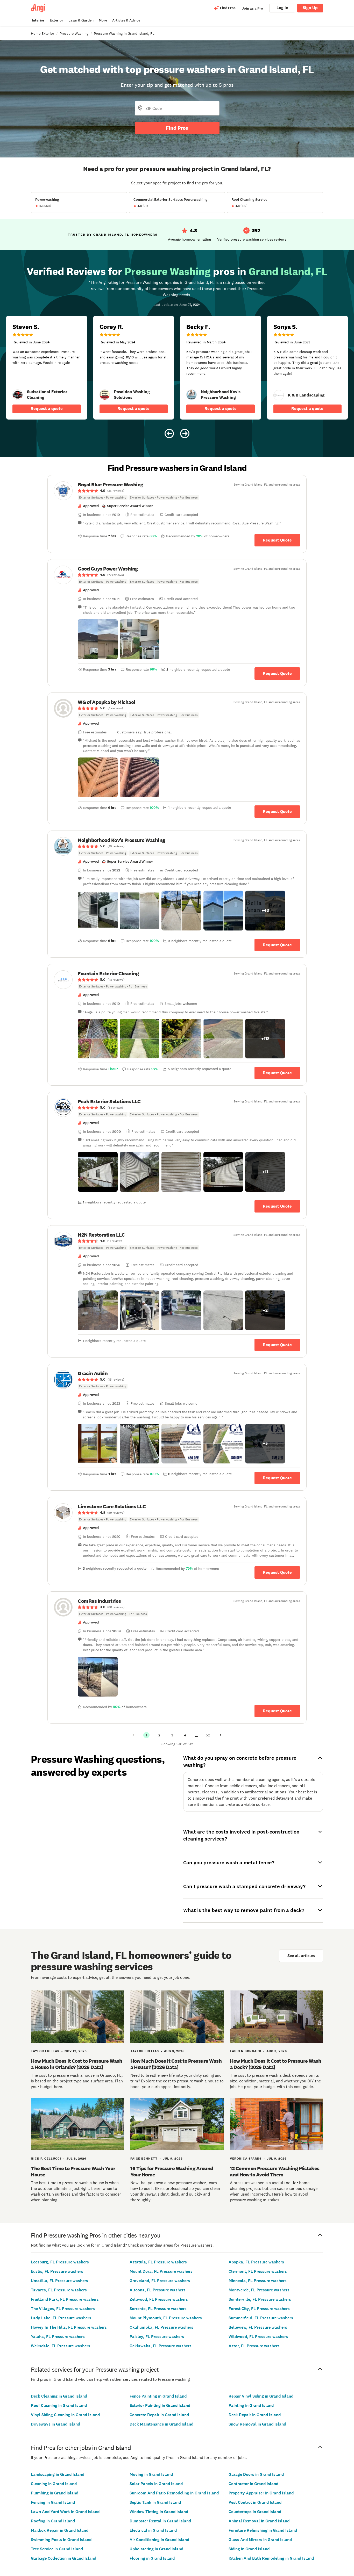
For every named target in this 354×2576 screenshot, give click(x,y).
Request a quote (47, 409)
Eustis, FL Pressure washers (57, 2271)
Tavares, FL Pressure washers (59, 2290)
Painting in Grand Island (251, 2405)
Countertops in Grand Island (255, 2512)
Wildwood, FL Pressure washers (258, 2337)
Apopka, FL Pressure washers (256, 2262)
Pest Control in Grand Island (255, 2502)
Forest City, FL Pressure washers (259, 2309)
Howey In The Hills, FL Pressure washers (69, 2327)
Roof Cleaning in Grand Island (59, 2405)
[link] (18, 395)
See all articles (301, 1956)
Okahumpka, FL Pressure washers (161, 2327)
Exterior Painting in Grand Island (160, 2405)
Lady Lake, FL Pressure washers (61, 2318)
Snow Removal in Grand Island (257, 2424)
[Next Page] (221, 1735)
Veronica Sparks (246, 2159)
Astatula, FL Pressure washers (158, 2262)
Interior (38, 20)
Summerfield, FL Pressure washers (261, 2318)
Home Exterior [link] (43, 33)
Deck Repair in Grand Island (255, 2415)
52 (208, 1735)
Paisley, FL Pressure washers (157, 2337)
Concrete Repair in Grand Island (159, 2415)
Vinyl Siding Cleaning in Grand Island (65, 2415)
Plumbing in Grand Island (55, 2493)
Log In (282, 8)
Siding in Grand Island (249, 2549)
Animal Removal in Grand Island (259, 2521)
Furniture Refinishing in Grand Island (263, 2530)
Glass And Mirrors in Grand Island (260, 2540)
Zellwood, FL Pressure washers (159, 2299)
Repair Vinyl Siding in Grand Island (261, 2396)
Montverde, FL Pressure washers (259, 2290)
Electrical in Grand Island (153, 2530)
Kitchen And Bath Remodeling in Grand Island (271, 2558)
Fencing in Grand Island (53, 2502)
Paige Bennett (144, 2159)
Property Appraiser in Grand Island (261, 2493)
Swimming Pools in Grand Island (61, 2540)
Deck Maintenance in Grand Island (161, 2424)
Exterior (56, 20)
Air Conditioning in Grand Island (159, 2540)
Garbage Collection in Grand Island (63, 2558)
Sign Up (310, 8)
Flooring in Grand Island (152, 2558)
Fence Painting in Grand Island (158, 2396)
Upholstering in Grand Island (156, 2549)
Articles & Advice (126, 20)
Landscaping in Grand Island (58, 2474)
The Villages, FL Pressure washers (63, 2309)
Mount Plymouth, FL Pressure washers (166, 2318)
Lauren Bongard (246, 2051)
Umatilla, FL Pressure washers (59, 2281)
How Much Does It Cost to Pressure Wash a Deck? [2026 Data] (275, 2064)
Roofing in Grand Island (53, 2521)
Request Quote (277, 540)
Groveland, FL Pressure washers (160, 2281)
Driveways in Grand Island (55, 2424)
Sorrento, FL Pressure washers (158, 2309)
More (103, 20)
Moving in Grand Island (151, 2474)
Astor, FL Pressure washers (254, 2346)
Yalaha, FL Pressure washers (58, 2337)
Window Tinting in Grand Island (159, 2512)
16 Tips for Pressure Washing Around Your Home (172, 2171)
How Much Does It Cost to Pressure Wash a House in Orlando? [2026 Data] (76, 2064)
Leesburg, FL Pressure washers (60, 2262)
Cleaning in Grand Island (54, 2484)
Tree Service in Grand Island (57, 2549)
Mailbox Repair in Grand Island (60, 2530)
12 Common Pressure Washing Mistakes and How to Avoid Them (275, 2171)
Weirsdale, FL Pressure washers (61, 2346)
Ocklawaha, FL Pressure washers (161, 2346)
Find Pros (177, 128)
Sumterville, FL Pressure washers (260, 2299)
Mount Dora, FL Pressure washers (161, 2271)
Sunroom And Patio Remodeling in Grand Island (174, 2493)
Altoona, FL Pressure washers (158, 2290)
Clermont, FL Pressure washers (258, 2271)
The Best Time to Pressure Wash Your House (73, 2171)
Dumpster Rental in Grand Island (160, 2521)
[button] (98, 639)
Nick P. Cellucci (46, 2159)
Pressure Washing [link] (74, 33)
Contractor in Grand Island (253, 2484)
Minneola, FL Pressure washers (258, 2281)
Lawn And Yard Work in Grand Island (65, 2512)
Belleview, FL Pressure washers (258, 2327)
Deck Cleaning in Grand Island (59, 2396)
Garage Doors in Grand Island (256, 2474)
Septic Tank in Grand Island (155, 2502)
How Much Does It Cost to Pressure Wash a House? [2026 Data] (176, 2064)
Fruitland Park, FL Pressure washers (65, 2299)
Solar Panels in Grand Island (156, 2484)
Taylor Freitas (45, 2051)
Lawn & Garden (81, 20)
